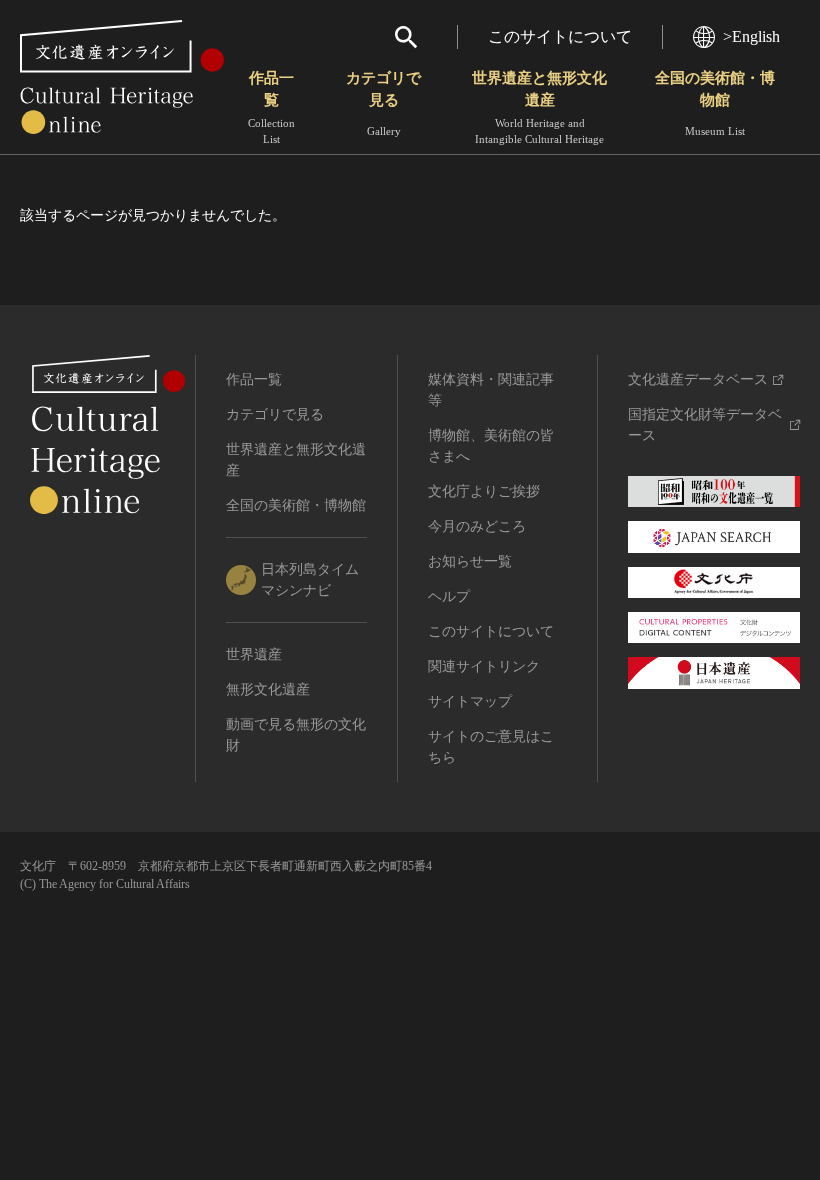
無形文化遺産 (268, 689)
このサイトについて (560, 36)
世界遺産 (254, 654)
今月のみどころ (477, 526)
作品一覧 (271, 107)
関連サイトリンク (484, 666)
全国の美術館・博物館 (715, 103)
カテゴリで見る (383, 103)
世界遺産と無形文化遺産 (539, 107)
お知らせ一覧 (470, 561)
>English (751, 36)
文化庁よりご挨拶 (484, 491)
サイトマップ (470, 701)
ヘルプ (449, 596)
